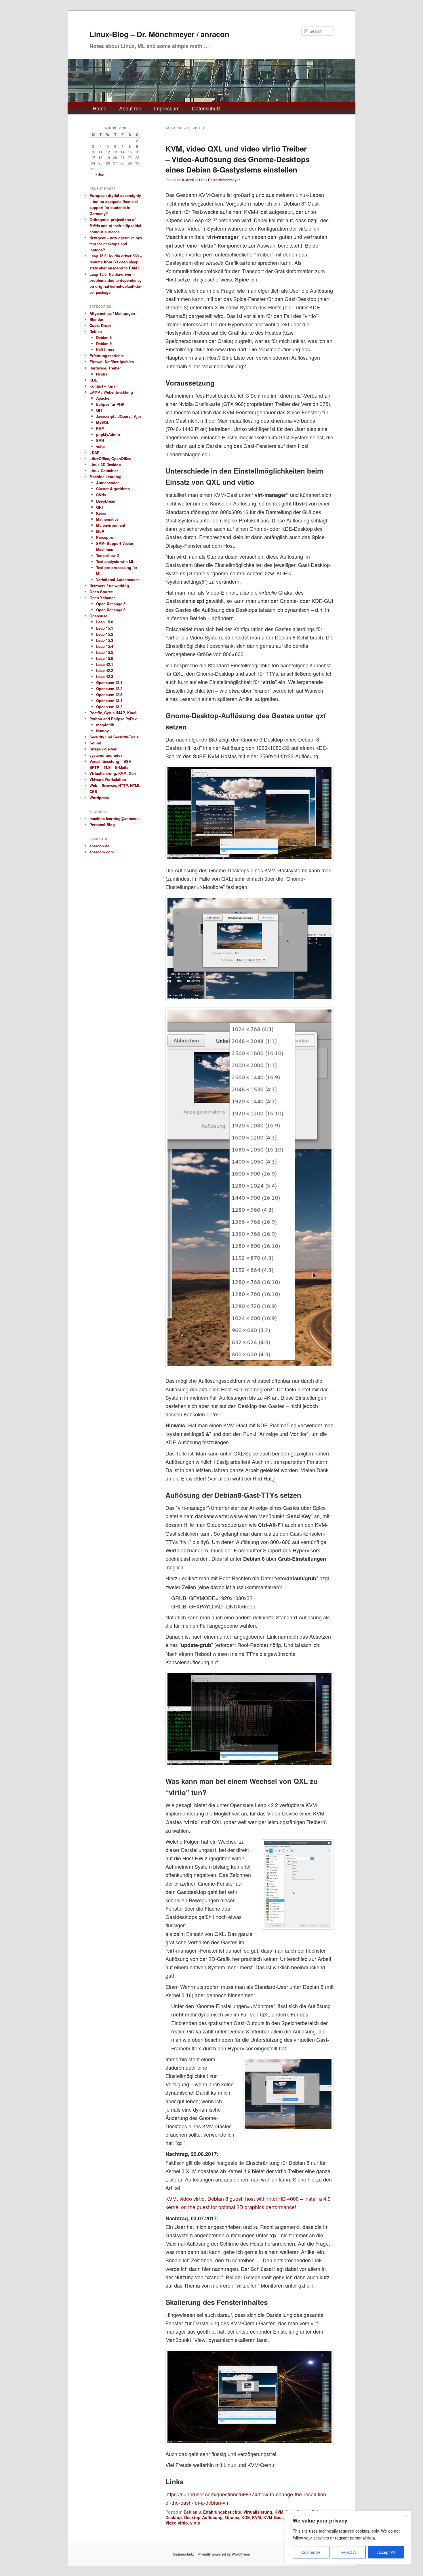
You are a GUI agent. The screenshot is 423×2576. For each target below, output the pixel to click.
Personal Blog (102, 824)
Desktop (174, 2517)
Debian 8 (192, 2512)
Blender (96, 319)
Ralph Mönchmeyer (224, 180)
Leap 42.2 (105, 670)
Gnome (232, 2517)
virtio (195, 2523)
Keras (101, 513)
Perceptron (106, 537)
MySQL (103, 422)
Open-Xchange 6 (111, 610)
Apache (103, 398)
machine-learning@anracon (114, 818)
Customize (311, 2552)
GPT (100, 507)
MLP (100, 531)
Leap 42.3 (105, 676)
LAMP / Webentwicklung (111, 392)
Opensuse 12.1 (109, 682)
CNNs (101, 495)
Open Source (101, 592)
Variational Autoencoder (118, 580)
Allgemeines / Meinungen (112, 313)
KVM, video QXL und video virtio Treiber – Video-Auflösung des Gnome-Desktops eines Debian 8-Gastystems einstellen (238, 159)
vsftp (100, 446)
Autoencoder (107, 483)
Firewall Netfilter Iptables (112, 362)
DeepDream (106, 501)
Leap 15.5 (105, 652)
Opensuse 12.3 (109, 695)
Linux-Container (104, 471)
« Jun (100, 174)
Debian (96, 331)
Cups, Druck (100, 325)
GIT (99, 410)
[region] (348, 2538)
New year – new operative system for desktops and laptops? (116, 244)
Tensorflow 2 (107, 555)
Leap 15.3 (105, 640)
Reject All (349, 2552)
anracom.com (102, 852)
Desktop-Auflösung (203, 2517)
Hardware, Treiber (105, 368)
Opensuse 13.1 (109, 701)
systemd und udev (106, 755)
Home (100, 108)
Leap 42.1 (105, 664)
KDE (246, 2517)
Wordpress (99, 797)
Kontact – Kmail (104, 386)
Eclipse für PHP (110, 404)
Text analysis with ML (115, 561)
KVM (257, 2517)
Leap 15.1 (105, 628)
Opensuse (98, 616)
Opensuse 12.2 (109, 688)
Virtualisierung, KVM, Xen (268, 2512)
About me (130, 108)
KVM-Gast (273, 2517)
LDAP (95, 452)
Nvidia (102, 374)
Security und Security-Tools (114, 737)
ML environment (111, 525)
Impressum (167, 108)
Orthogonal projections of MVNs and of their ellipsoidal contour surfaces (115, 226)
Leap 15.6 (105, 658)
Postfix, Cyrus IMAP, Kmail (114, 713)
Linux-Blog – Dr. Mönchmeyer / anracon (159, 34)
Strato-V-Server (103, 749)
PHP (100, 428)
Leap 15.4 (105, 646)
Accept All (386, 2552)
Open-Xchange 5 (111, 604)
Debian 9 (104, 343)
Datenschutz (206, 108)
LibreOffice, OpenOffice (110, 458)
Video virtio (177, 2523)
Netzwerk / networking (109, 586)
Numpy (102, 731)
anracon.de (99, 846)
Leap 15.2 (105, 634)
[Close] (405, 2516)
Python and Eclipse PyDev (113, 719)
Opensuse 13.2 (109, 707)
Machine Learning (105, 477)
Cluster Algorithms (113, 489)
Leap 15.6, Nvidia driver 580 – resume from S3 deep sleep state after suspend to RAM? (116, 262)
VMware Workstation (108, 779)
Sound (95, 743)
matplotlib (105, 725)
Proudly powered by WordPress (224, 2554)
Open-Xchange (103, 598)
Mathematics (107, 519)
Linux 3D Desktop (105, 465)
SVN (100, 440)
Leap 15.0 (105, 622)
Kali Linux (105, 349)
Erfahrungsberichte (222, 2512)
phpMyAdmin (108, 434)
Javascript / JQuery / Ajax (119, 416)
